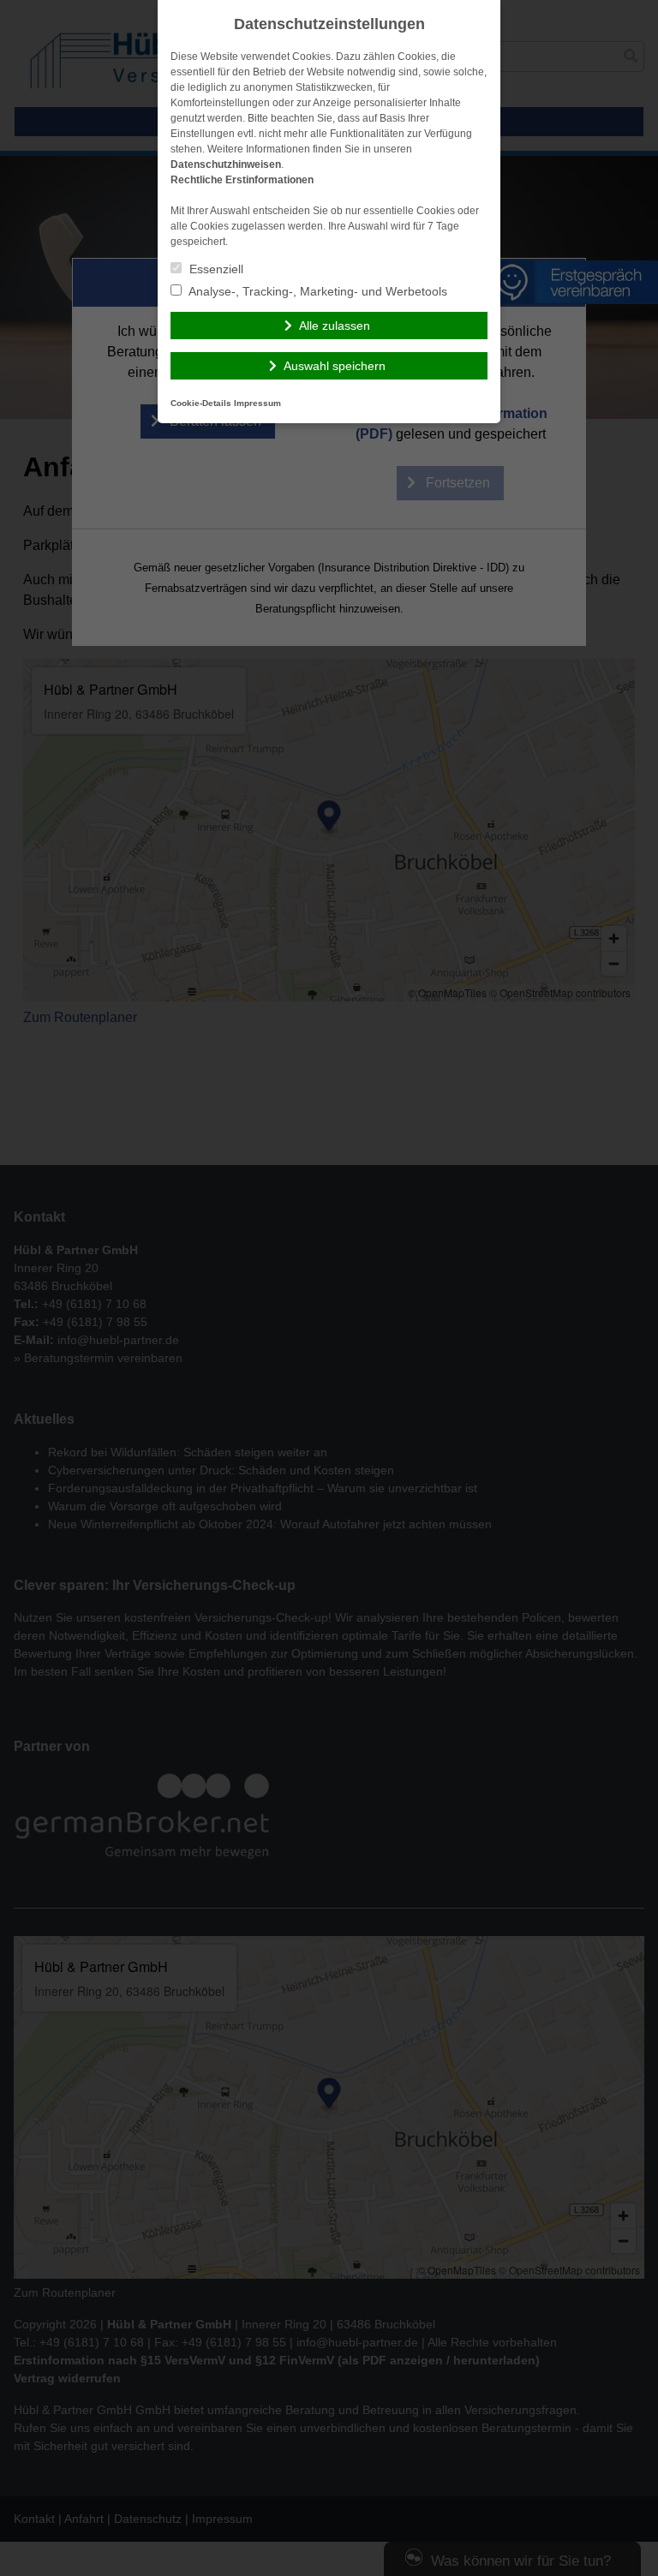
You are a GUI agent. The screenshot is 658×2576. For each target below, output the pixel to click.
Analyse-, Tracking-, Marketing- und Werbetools (317, 291)
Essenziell (215, 269)
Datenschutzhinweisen (226, 164)
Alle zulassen (335, 326)
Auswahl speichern (335, 366)
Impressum (257, 403)
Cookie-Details (201, 403)
